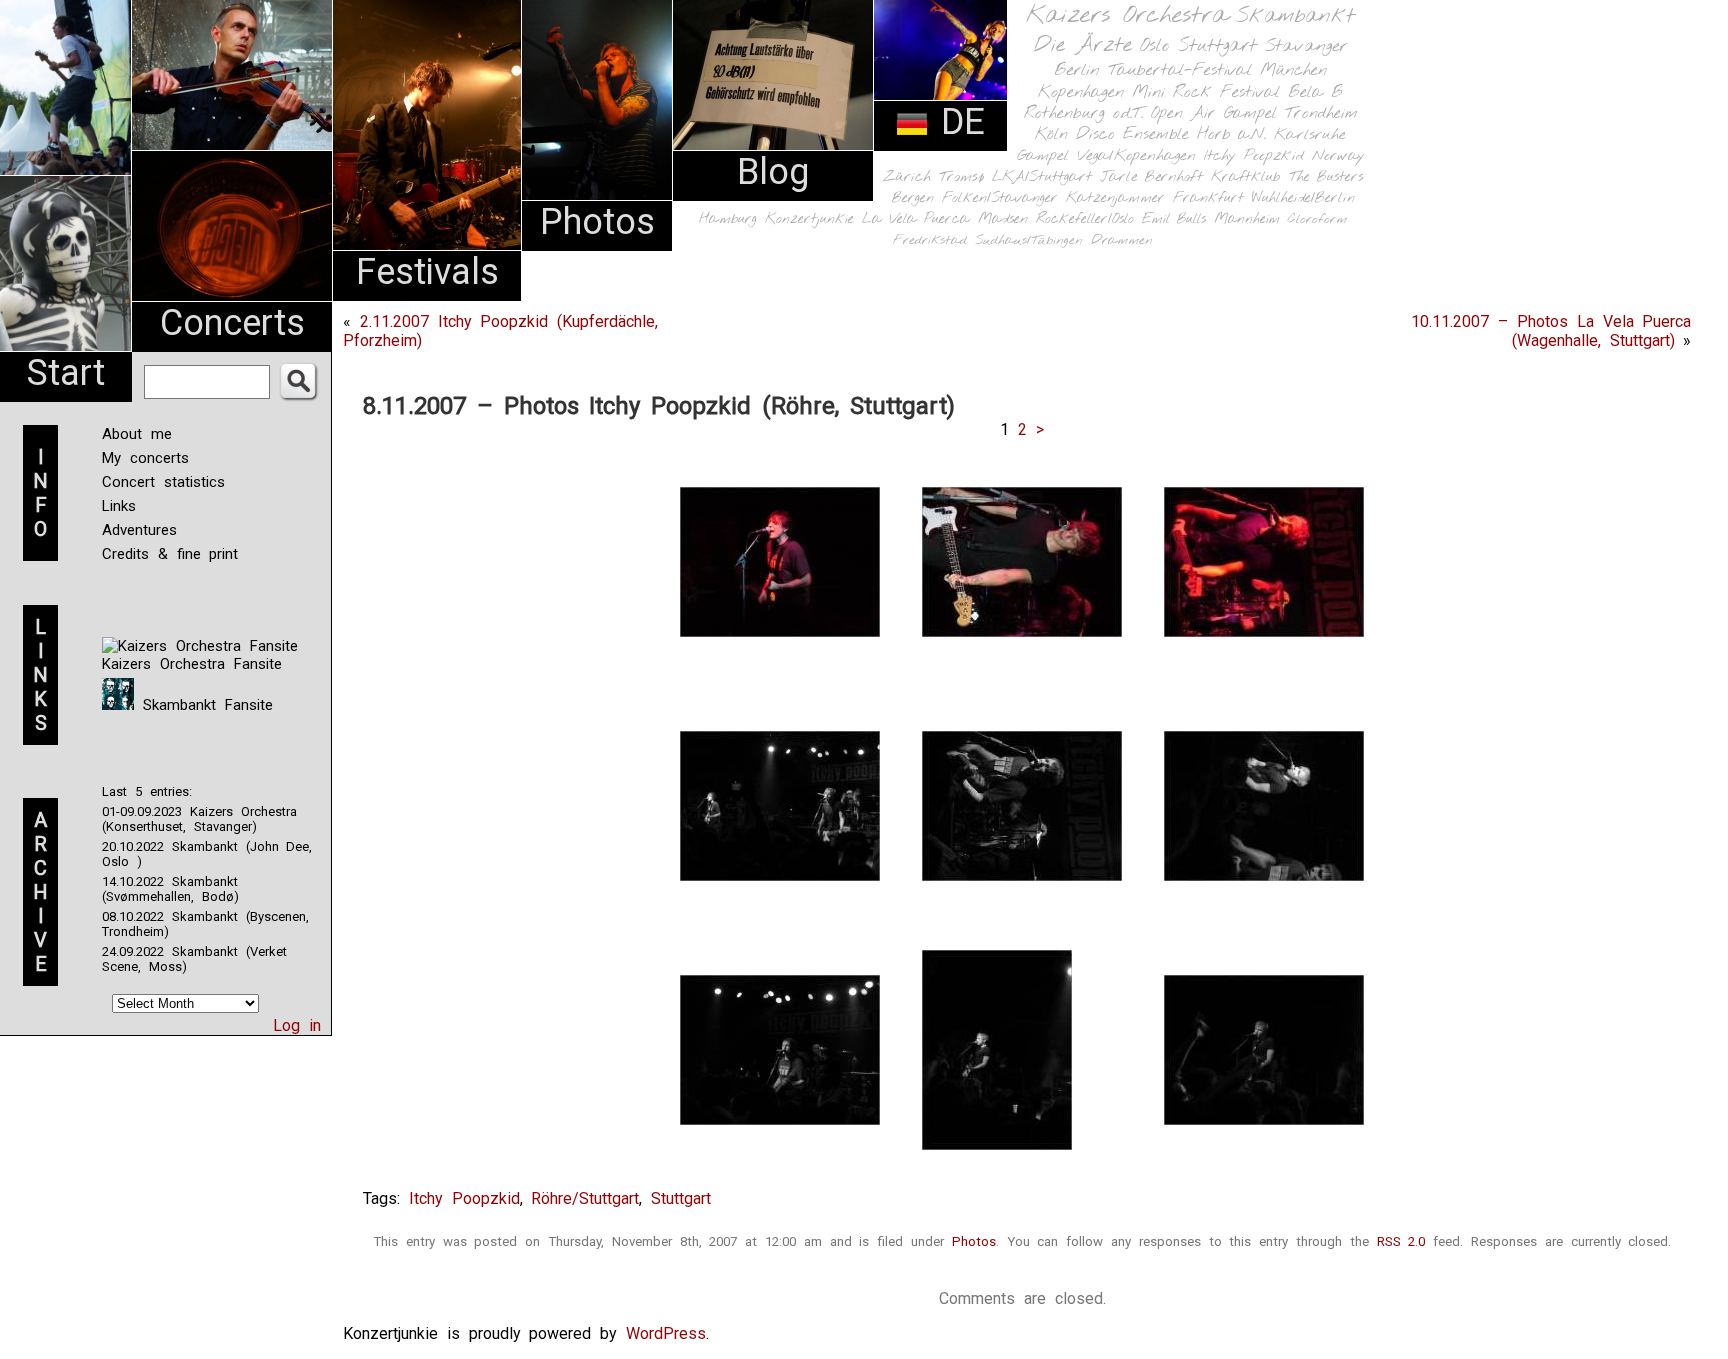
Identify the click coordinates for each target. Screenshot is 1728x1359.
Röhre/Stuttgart (585, 1198)
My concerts (145, 458)
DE (957, 122)
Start (66, 373)
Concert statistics (163, 482)
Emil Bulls (1174, 219)
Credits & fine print (170, 554)
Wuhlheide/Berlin (1303, 198)
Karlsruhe (1310, 134)
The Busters (1326, 177)
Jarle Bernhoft (1151, 177)
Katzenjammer (1115, 198)
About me (137, 434)
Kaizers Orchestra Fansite (192, 664)
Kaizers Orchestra (1127, 16)
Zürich (907, 177)
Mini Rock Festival (1206, 92)
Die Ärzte (1083, 45)
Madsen (1003, 219)
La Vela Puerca (916, 219)
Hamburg (728, 219)
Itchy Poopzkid (1254, 156)
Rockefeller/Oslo (1085, 219)
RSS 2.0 (1401, 1241)
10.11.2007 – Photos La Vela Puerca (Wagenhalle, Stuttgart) (1551, 331)
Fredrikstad (930, 240)
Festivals (427, 272)
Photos (597, 222)
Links (119, 506)
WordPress (666, 1333)
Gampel (1043, 156)
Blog (773, 172)
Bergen (913, 198)
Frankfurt (1208, 198)
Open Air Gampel (1214, 113)
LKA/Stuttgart (1042, 177)
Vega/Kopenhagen (1136, 156)
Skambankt (1295, 16)
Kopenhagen (1081, 92)
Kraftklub (1246, 177)
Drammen (1122, 240)
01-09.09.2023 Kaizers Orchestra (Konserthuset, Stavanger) (199, 819)
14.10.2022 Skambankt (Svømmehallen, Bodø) (170, 889)
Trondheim (1321, 113)
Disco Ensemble (1132, 134)
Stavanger (1306, 46)
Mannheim (1247, 219)
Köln (1051, 134)
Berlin (1077, 70)
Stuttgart (1217, 46)
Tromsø (961, 177)
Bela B (1315, 92)
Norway (1338, 156)
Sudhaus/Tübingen (1029, 240)
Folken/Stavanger (1000, 198)
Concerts (232, 323)
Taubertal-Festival (1180, 71)
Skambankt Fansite (203, 705)
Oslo (1155, 46)
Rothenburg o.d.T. (1083, 113)
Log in (297, 1025)
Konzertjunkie (809, 219)
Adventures (139, 530)
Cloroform (1317, 219)
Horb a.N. (1231, 134)
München (1293, 70)
